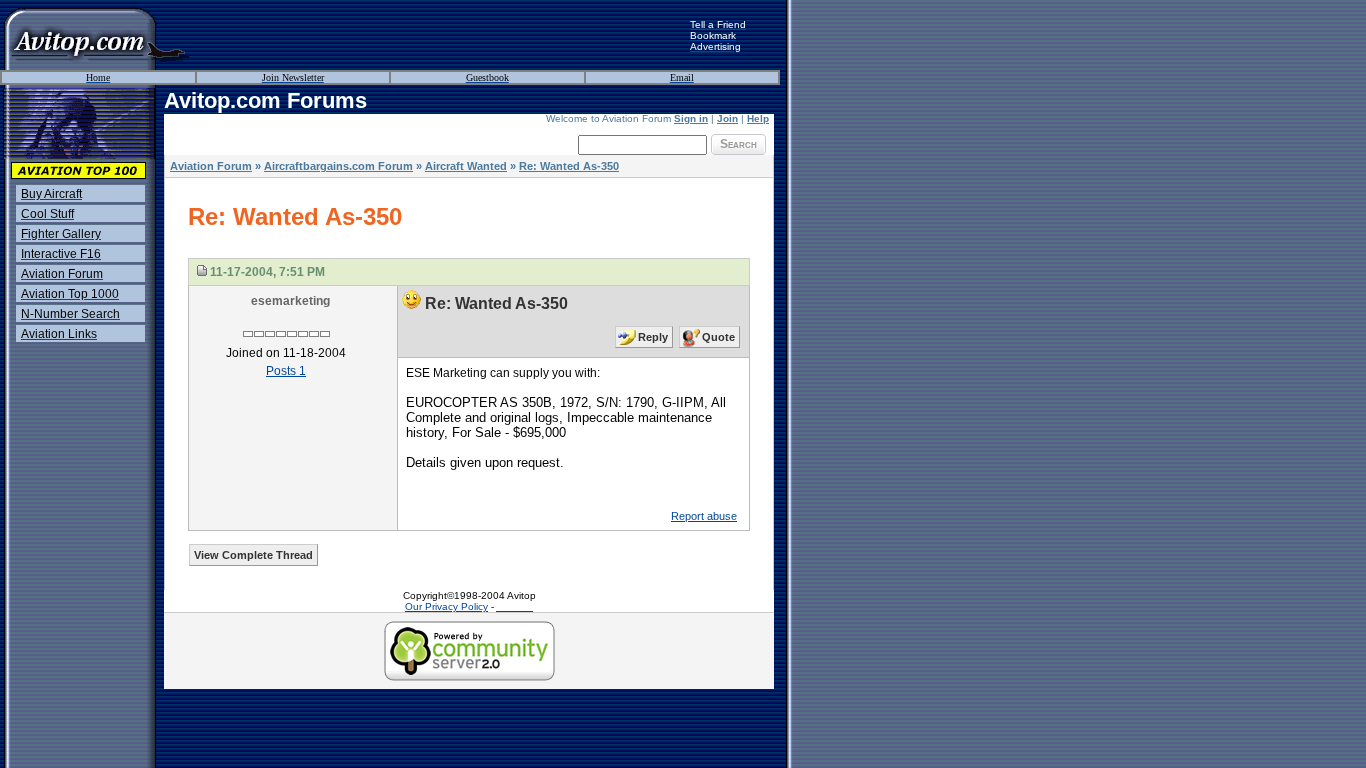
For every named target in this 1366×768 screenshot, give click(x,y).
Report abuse (704, 516)
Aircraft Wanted (466, 166)
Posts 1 (286, 371)
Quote (718, 337)
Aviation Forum (211, 166)
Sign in (691, 118)
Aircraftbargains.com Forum (338, 166)
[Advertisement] (440, 35)
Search (738, 144)
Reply (653, 337)
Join (727, 118)
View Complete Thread (253, 555)
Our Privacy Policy (446, 606)
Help (758, 118)
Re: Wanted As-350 (569, 166)
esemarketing (290, 301)
